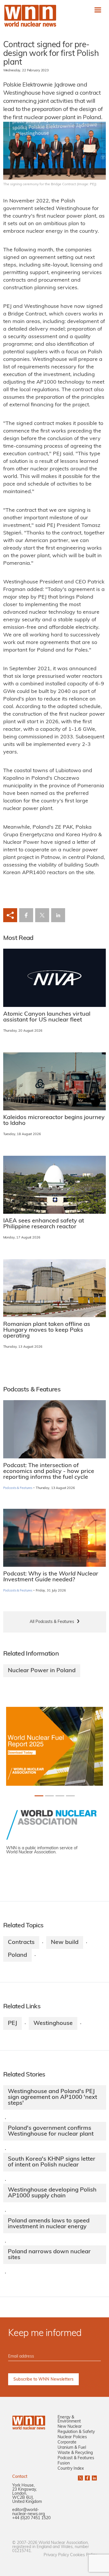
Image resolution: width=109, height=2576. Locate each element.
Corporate (67, 2442)
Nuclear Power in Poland (42, 1671)
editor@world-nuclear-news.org (28, 2512)
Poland (17, 1955)
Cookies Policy (83, 2555)
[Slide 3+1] (70, 1796)
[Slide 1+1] (49, 1796)
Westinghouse (53, 2023)
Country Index (71, 2469)
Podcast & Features (76, 2458)
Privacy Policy (56, 2555)
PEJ (12, 2023)
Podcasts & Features (18, 1488)
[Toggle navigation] (98, 10)
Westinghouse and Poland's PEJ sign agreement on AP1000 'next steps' (52, 2097)
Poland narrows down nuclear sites (49, 2255)
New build (65, 1942)
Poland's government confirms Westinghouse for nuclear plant (51, 2131)
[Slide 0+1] (39, 1796)
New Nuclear (70, 2427)
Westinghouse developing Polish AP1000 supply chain (52, 2193)
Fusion (64, 2463)
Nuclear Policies (72, 2437)
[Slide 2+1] (60, 1796)
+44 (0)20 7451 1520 (31, 2518)
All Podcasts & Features (52, 1622)
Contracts (21, 1942)
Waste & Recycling (75, 2453)
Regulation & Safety (76, 2432)
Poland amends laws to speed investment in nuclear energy (49, 2224)
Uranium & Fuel (72, 2448)
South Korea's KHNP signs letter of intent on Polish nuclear (52, 2162)
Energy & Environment (69, 2419)
